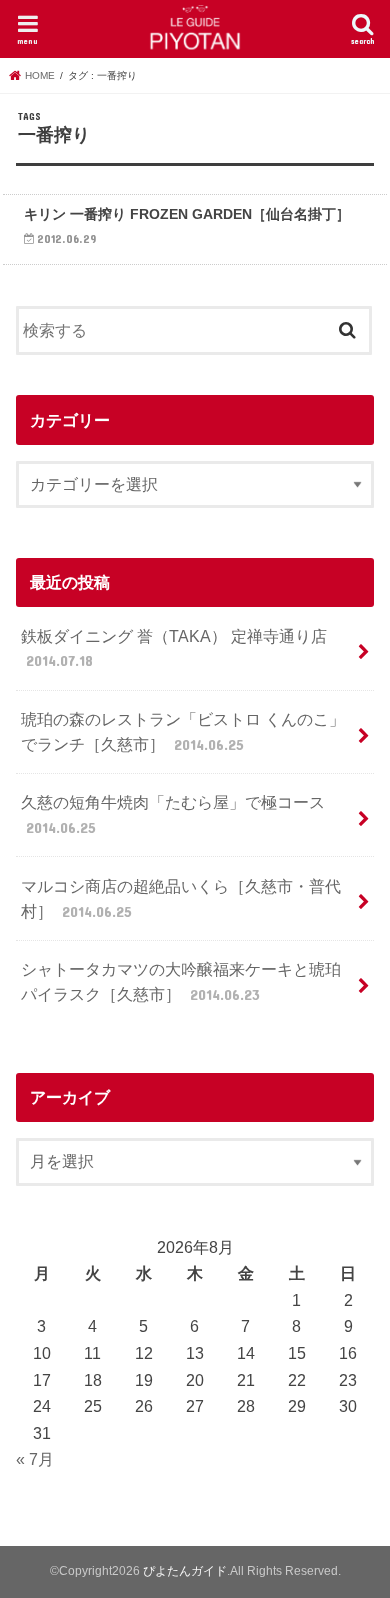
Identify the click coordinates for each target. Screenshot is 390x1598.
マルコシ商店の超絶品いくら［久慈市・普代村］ (181, 898)
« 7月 (35, 1459)
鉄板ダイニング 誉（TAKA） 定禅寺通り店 (174, 648)
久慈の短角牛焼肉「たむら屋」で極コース (173, 814)
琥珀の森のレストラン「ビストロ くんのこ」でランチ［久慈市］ (183, 731)
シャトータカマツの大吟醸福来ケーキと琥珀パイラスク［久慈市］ (181, 981)
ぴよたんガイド (185, 1571)
